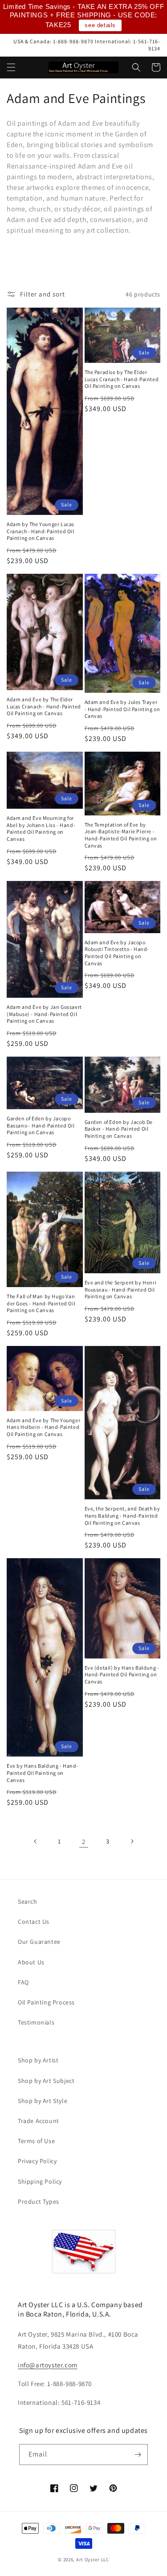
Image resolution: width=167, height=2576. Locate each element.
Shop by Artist (38, 2060)
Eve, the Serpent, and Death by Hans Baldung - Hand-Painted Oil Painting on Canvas (122, 1515)
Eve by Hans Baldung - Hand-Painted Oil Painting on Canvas (43, 1773)
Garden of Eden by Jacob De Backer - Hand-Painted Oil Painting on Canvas (119, 1129)
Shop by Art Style (43, 2101)
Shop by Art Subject (46, 2081)
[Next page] (132, 1841)
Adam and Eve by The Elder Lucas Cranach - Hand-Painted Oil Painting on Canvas (44, 706)
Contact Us (34, 1922)
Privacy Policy (37, 2161)
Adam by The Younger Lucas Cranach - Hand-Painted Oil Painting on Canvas (41, 531)
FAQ (23, 1982)
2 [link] (84, 1841)
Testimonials (36, 2022)
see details (100, 25)
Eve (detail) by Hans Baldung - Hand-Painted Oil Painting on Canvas (122, 1675)
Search (28, 1901)
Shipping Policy (40, 2181)
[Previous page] (36, 1841)
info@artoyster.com (48, 2365)
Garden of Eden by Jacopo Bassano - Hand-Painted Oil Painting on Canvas (41, 1125)
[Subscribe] (138, 2455)
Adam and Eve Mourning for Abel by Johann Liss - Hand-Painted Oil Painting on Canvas (41, 828)
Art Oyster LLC (93, 2560)
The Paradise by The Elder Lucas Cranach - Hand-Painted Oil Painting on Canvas (122, 379)
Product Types (39, 2202)
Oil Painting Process (46, 2002)
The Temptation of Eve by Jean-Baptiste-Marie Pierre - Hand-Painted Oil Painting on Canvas (121, 835)
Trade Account (39, 2121)
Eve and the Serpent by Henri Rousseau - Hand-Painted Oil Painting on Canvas (121, 1289)
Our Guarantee (39, 1942)
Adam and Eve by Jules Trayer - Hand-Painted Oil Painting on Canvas (122, 709)
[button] (11, 67)
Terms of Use (36, 2141)
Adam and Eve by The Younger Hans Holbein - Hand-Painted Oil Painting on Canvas (43, 1427)
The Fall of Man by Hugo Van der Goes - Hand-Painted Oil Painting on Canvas (41, 1303)
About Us (31, 1962)
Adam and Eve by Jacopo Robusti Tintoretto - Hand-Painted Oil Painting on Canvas (117, 953)
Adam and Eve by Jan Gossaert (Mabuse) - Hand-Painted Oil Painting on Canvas (44, 1014)
